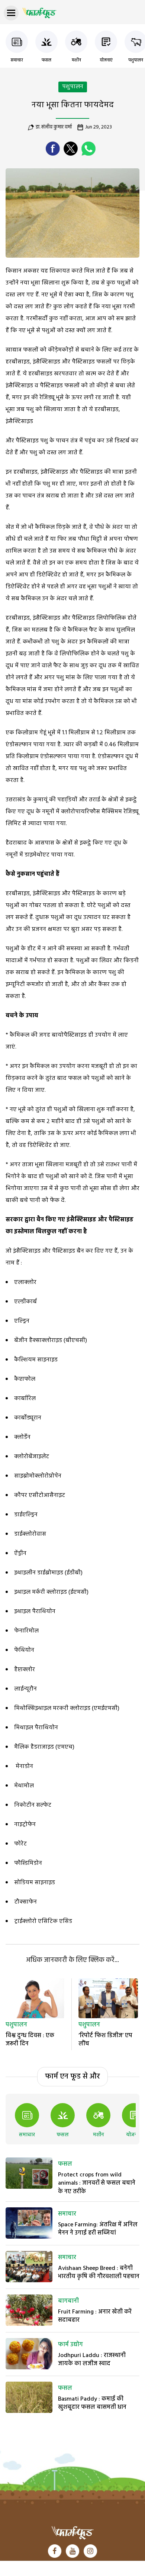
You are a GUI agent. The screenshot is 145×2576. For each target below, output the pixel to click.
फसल (46, 60)
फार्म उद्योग (70, 2345)
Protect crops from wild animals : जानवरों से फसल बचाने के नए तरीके (97, 2183)
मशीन (76, 60)
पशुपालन (136, 60)
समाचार (17, 60)
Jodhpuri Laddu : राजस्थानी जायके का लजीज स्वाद (92, 2360)
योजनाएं (106, 60)
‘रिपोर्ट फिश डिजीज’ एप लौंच (105, 2040)
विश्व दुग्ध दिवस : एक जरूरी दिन (30, 2040)
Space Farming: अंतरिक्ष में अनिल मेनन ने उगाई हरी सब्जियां (98, 2229)
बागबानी (68, 2301)
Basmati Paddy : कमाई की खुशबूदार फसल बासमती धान (92, 2403)
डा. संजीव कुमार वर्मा (54, 127)
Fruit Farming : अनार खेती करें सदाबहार (95, 2316)
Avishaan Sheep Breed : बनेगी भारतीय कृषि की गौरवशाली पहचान (99, 2273)
